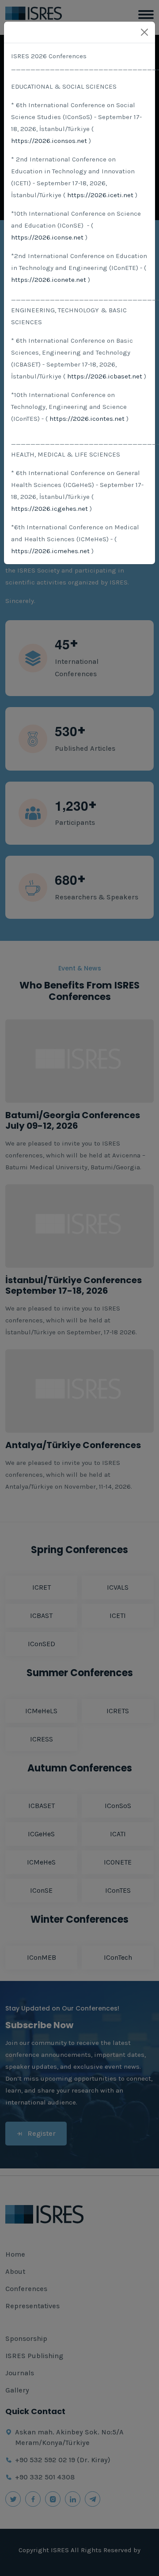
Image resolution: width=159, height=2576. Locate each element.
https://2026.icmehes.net (50, 551)
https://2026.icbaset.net (105, 376)
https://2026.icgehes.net (49, 509)
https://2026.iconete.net (49, 280)
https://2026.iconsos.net (49, 141)
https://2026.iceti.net (100, 195)
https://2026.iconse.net (47, 237)
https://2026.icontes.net (87, 419)
